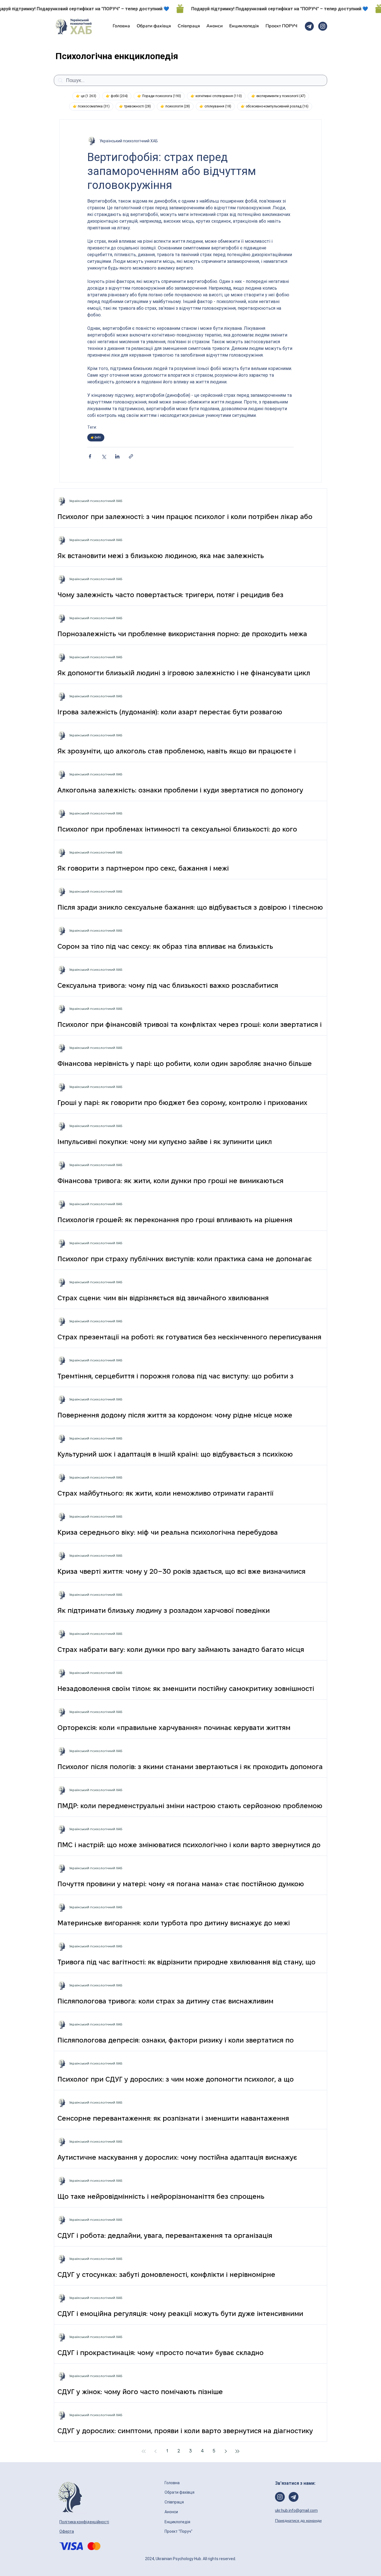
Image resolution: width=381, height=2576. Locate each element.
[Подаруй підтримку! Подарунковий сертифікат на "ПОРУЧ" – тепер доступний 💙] (191, 9)
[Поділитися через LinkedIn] (117, 456)
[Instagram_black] (323, 26)
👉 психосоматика (93, 106)
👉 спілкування (217, 106)
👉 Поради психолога (161, 96)
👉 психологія (177, 106)
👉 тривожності (137, 106)
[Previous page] (155, 2451)
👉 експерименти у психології (280, 96)
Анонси (172, 2512)
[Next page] (226, 2451)
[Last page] (237, 2451)
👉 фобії (119, 96)
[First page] (144, 2451)
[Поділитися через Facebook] (90, 456)
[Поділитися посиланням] (131, 456)
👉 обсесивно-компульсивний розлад (276, 106)
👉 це (88, 96)
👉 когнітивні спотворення (218, 96)
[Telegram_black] (309, 26)
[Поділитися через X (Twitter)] (104, 456)
